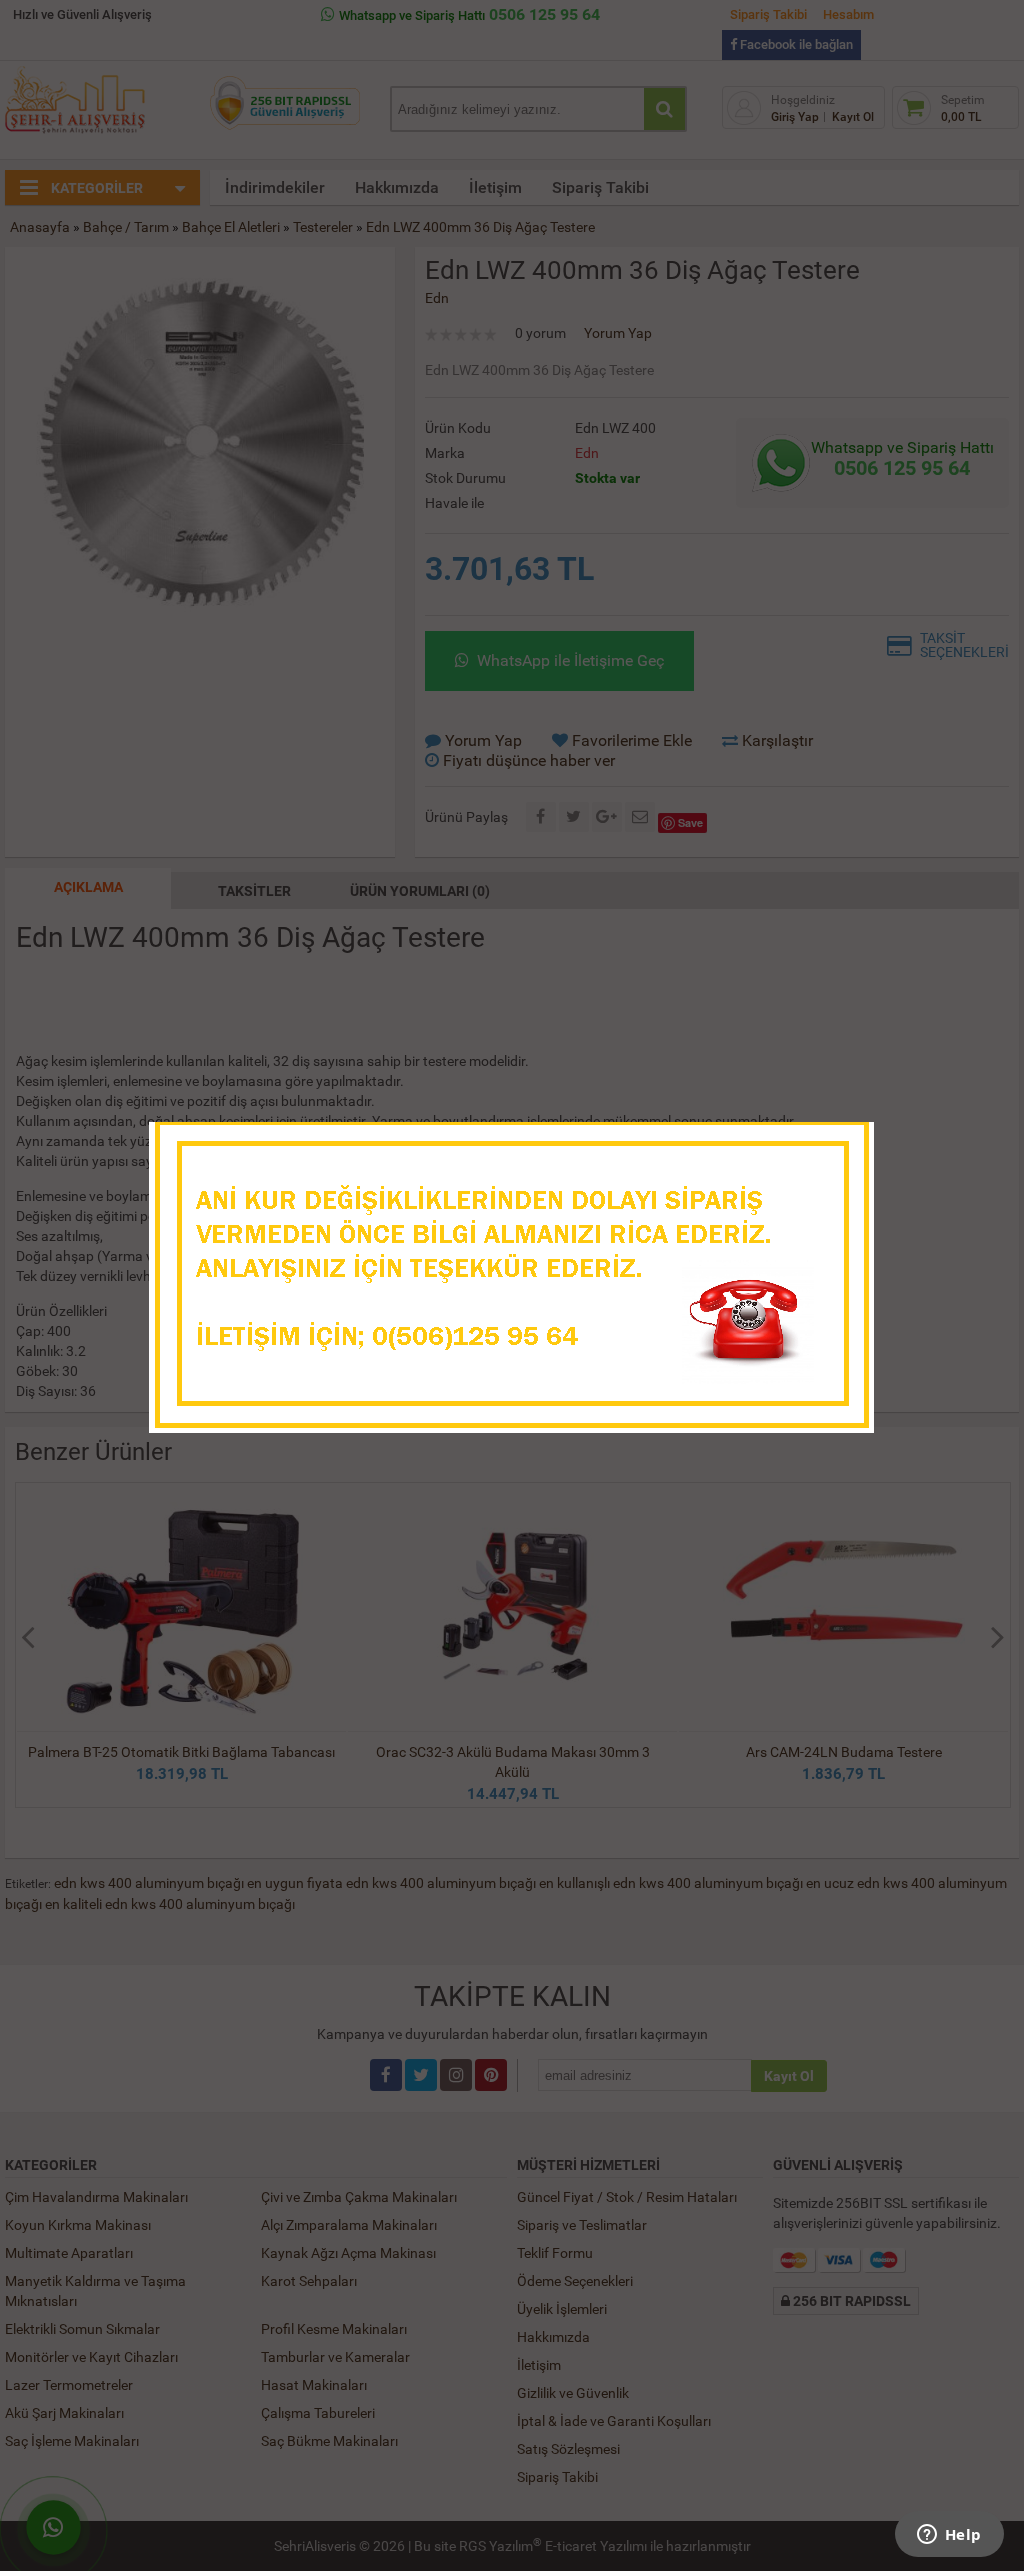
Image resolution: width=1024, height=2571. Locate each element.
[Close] (839, 1143)
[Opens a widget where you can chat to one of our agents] (949, 2536)
